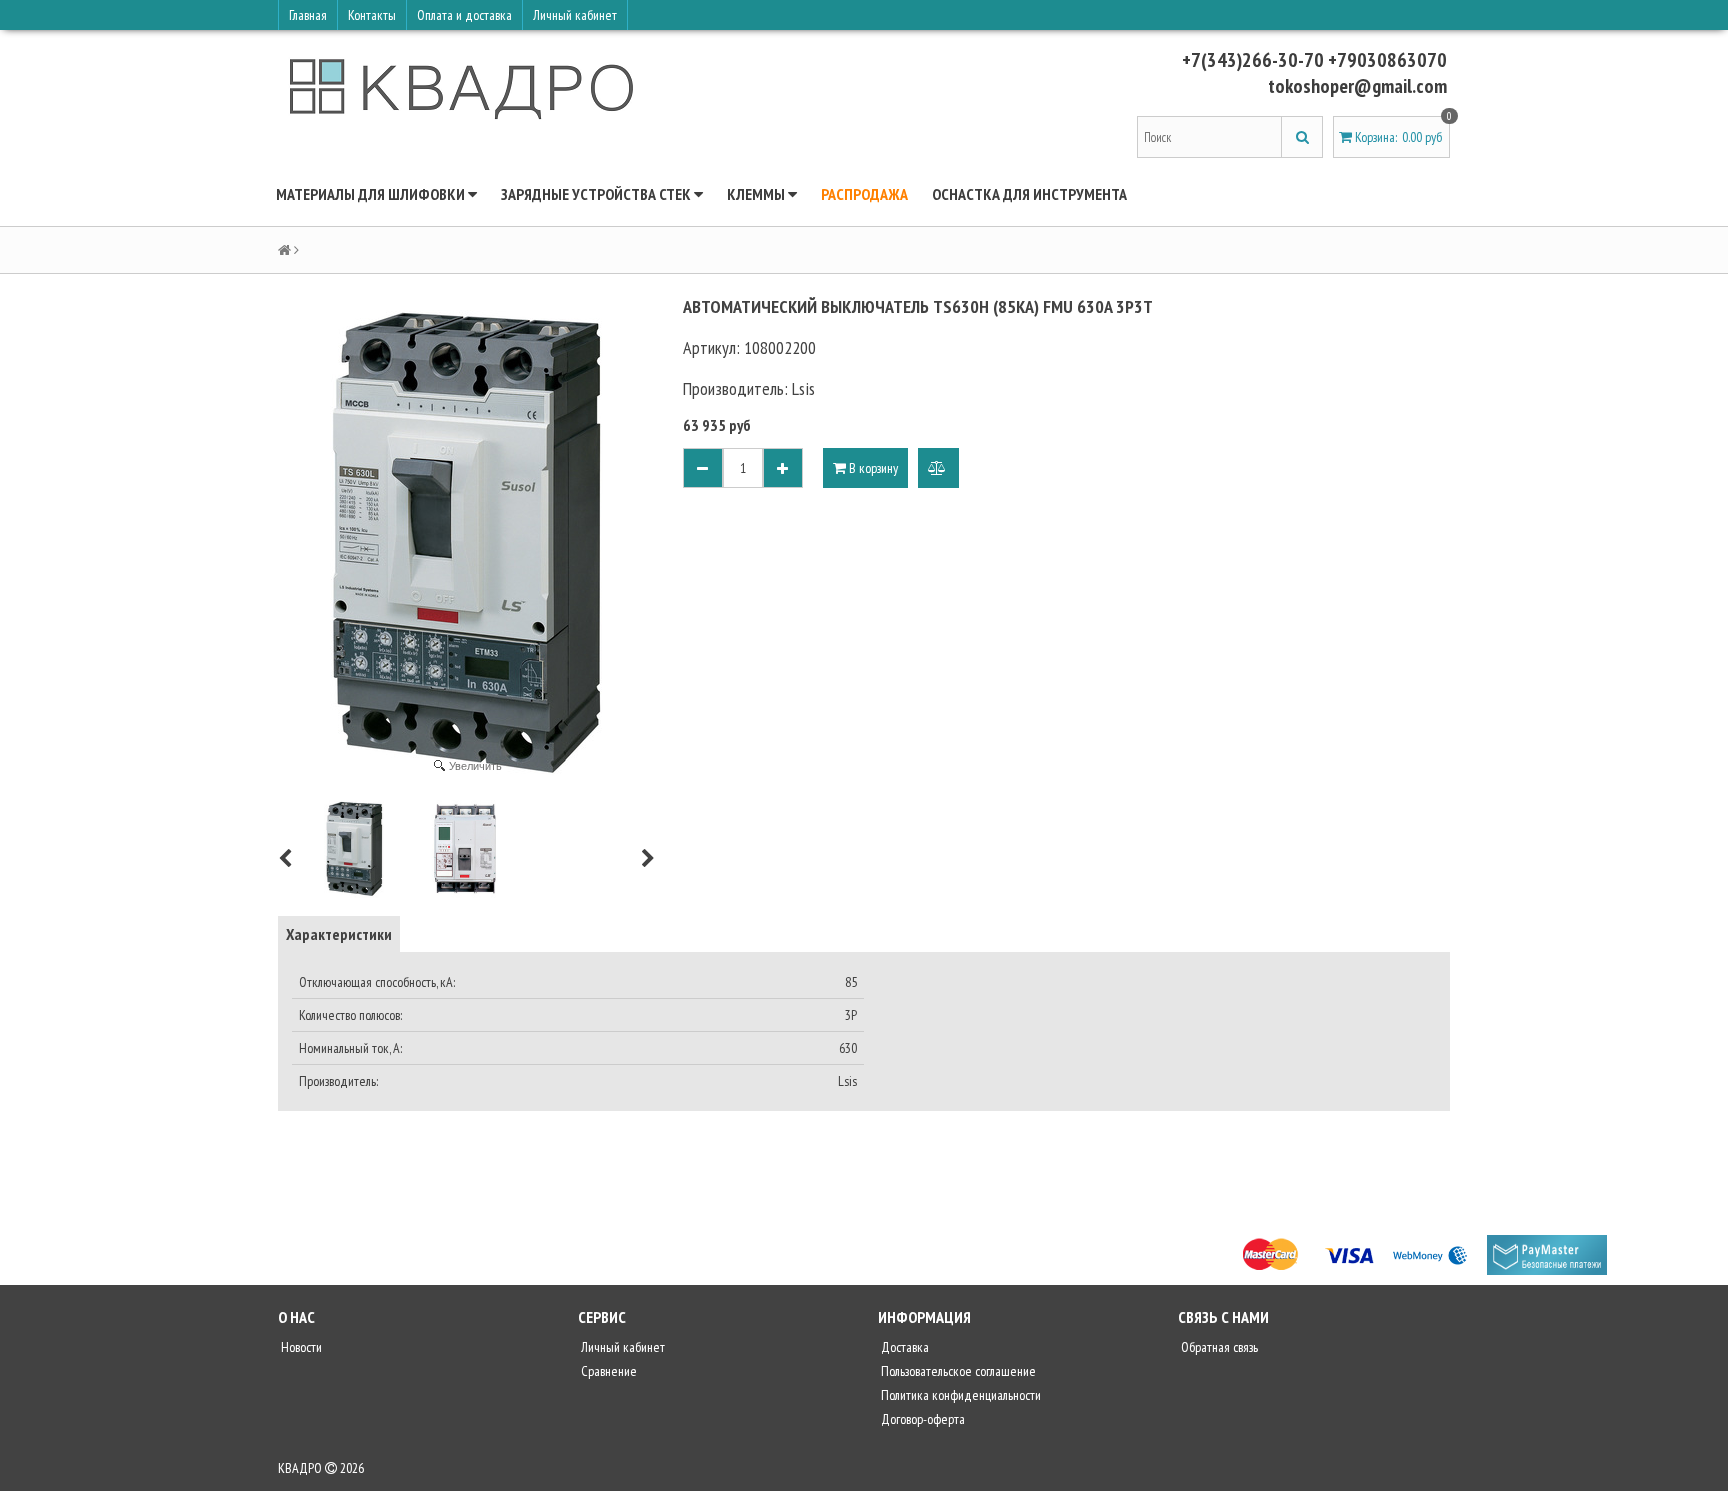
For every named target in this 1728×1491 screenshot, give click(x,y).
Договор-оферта (921, 1419)
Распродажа (864, 194)
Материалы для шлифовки (372, 194)
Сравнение (607, 1371)
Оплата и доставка (464, 15)
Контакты (372, 15)
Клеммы (757, 194)
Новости (300, 1347)
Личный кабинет (575, 15)
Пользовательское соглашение (957, 1371)
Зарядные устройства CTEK (597, 194)
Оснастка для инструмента (1029, 194)
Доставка (903, 1347)
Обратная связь (1218, 1347)
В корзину (872, 468)
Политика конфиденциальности (959, 1395)
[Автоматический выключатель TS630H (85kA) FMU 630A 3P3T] (354, 849)
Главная (308, 15)
